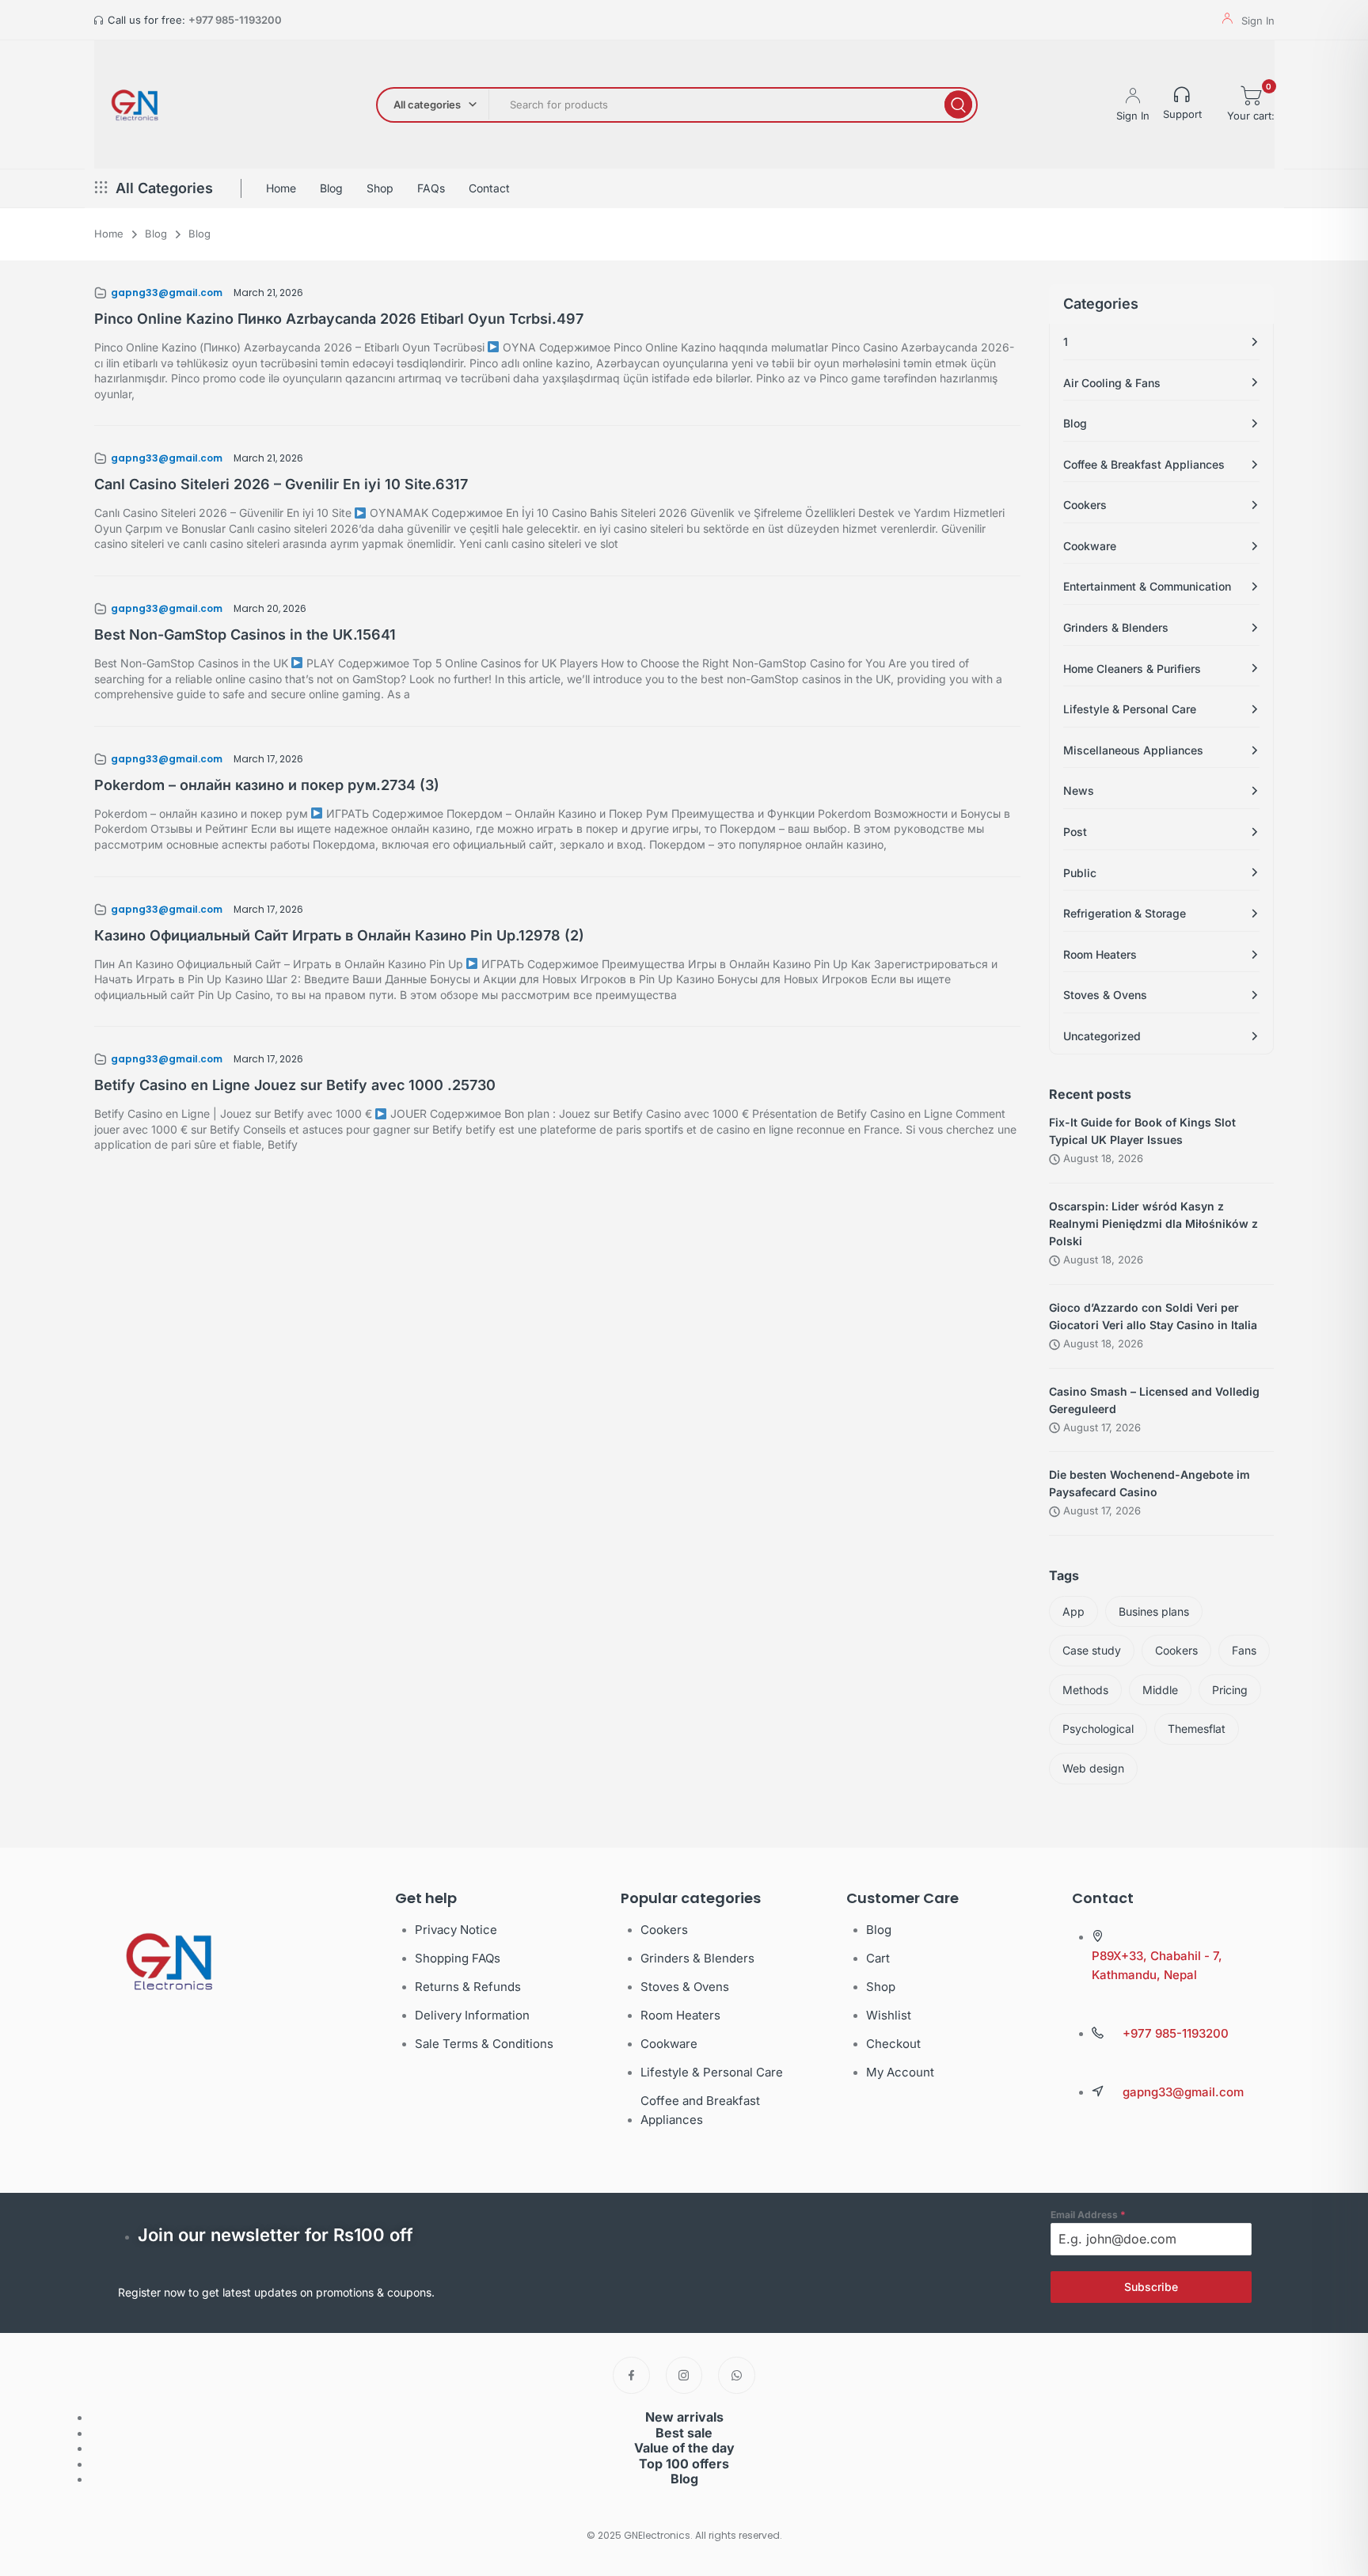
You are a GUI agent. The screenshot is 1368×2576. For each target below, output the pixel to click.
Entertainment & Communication (1147, 586)
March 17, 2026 (268, 759)
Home (281, 188)
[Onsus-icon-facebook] (631, 2375)
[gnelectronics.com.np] (134, 104)
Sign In (1258, 21)
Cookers (1085, 505)
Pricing (1230, 1690)
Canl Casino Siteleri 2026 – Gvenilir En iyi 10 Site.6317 (281, 484)
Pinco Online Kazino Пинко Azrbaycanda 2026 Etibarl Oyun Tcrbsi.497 (339, 319)
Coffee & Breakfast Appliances (1144, 464)
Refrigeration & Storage (1125, 913)
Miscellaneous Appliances (1133, 750)
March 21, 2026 (268, 293)
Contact (489, 188)
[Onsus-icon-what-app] (737, 2375)
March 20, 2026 (270, 608)
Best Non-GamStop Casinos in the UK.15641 (245, 635)
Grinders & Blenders (1116, 627)
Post (1075, 832)
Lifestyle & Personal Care (1130, 709)
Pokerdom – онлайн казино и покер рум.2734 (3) (267, 785)
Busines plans (1154, 1611)
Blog (331, 188)
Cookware (1090, 546)
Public (1080, 873)
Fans (1244, 1650)
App (1073, 1611)
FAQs (431, 188)
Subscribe (1151, 2287)
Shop (380, 188)
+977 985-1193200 (235, 20)
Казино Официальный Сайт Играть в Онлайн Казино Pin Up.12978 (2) (339, 935)
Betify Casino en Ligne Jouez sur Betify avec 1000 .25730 (295, 1085)
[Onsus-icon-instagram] (684, 2375)
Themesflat (1197, 1729)
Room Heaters (1100, 954)
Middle (1160, 1690)
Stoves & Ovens (1105, 995)
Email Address (1088, 2215)
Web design (1093, 1768)
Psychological (1098, 1729)
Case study (1092, 1650)
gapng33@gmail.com (167, 293)
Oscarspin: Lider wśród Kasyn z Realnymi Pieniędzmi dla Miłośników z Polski (1153, 1223)
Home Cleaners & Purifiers (1132, 669)
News (1079, 790)
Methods (1085, 1690)
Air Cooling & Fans (1112, 383)
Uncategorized (1102, 1036)
